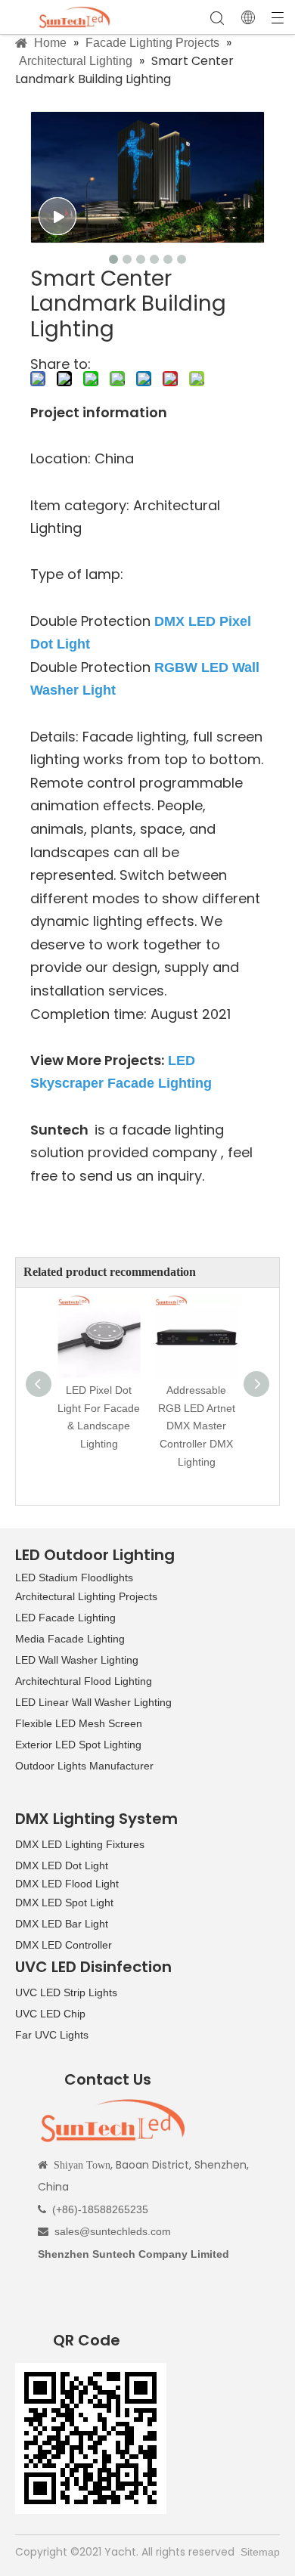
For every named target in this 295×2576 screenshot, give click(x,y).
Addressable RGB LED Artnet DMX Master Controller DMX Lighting (197, 1426)
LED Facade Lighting (65, 1618)
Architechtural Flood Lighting (84, 1681)
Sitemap (260, 2552)
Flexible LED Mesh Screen (79, 1723)
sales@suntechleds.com (113, 2231)
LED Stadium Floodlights (74, 1577)
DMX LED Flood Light (67, 1884)
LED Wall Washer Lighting (77, 1660)
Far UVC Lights (52, 2035)
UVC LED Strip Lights (66, 1992)
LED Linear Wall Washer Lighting (93, 1702)
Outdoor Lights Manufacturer (84, 1766)
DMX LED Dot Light (62, 1865)
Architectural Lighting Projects (86, 1596)
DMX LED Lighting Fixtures (80, 1844)
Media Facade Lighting (70, 1639)
